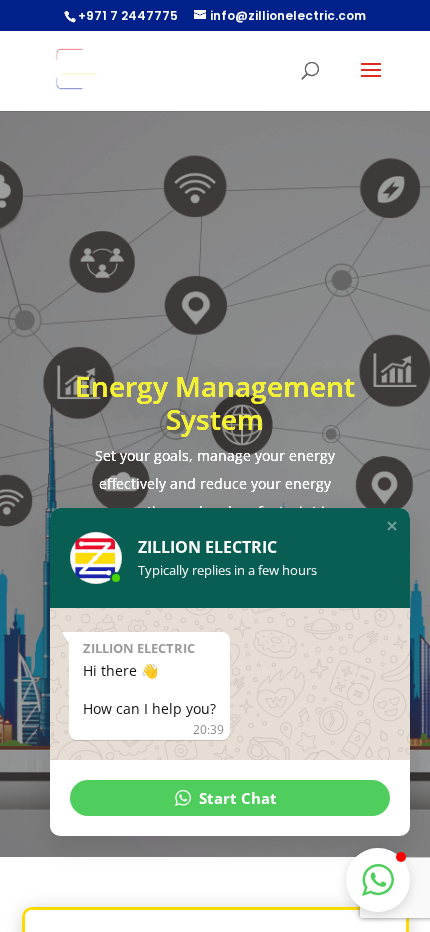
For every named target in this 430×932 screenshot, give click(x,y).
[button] (392, 526)
